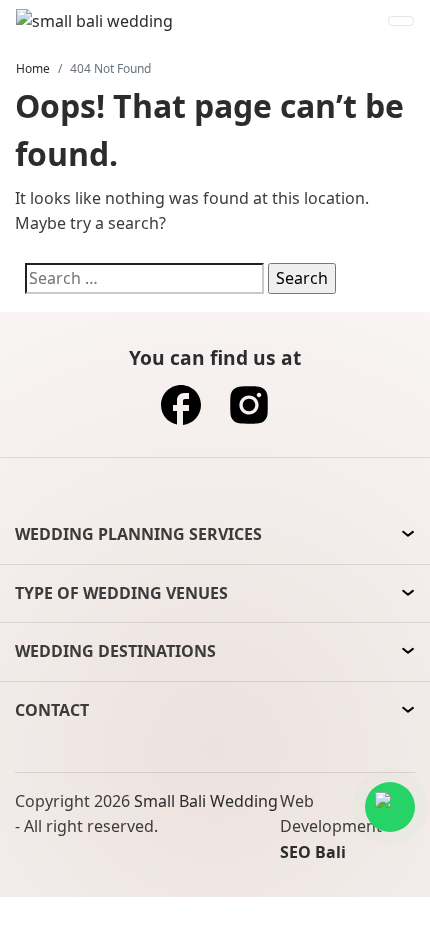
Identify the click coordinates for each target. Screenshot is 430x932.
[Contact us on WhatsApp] (390, 807)
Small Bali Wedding (206, 801)
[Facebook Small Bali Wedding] (181, 411)
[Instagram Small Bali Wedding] (249, 411)
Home (33, 68)
